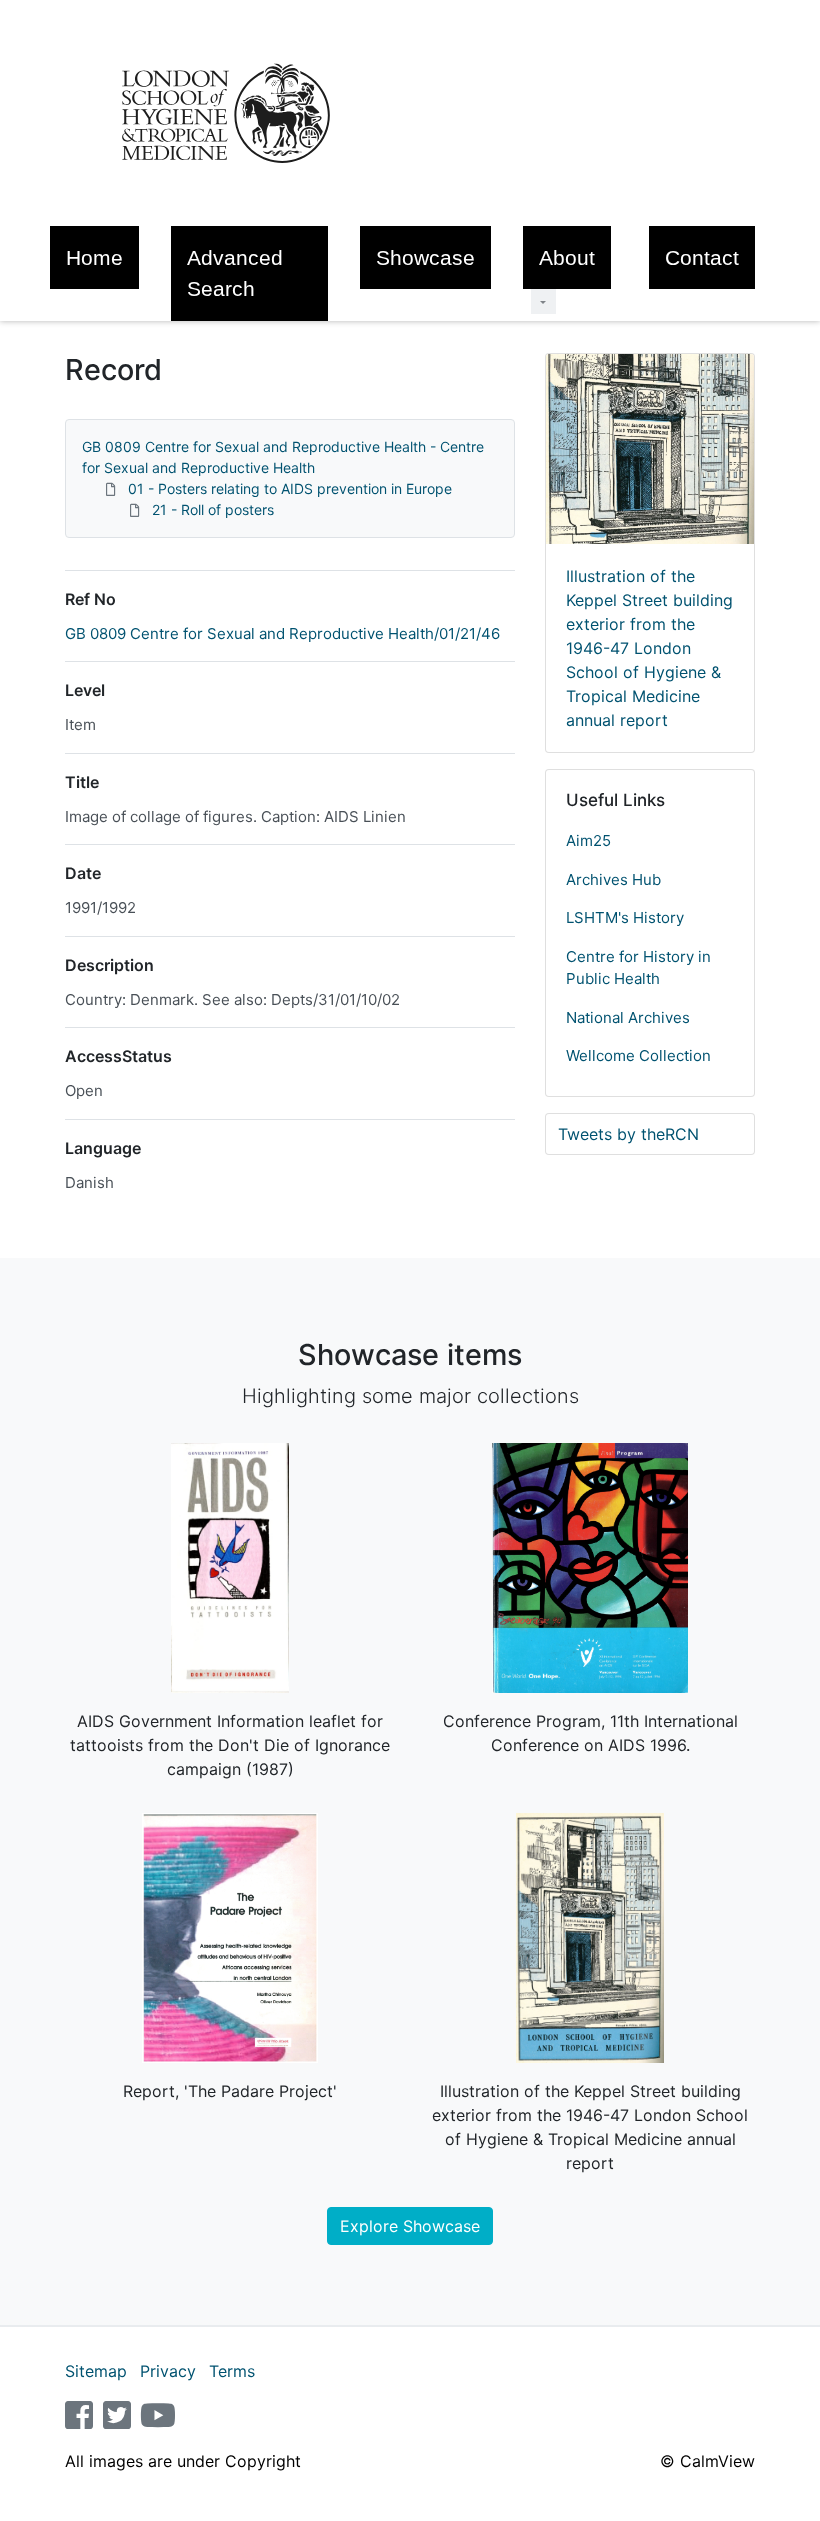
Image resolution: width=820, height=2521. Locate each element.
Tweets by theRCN (628, 1134)
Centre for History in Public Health (638, 968)
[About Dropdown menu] (543, 301)
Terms (232, 2371)
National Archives (628, 1017)
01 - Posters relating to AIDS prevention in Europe (290, 488)
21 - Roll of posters (213, 509)
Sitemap (96, 2371)
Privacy (168, 2371)
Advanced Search (235, 273)
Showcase (425, 257)
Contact (702, 257)
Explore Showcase (410, 2226)
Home (94, 257)
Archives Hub (613, 879)
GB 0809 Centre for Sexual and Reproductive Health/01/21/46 (282, 633)
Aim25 (588, 840)
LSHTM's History (625, 917)
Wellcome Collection (638, 1055)
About (567, 257)
